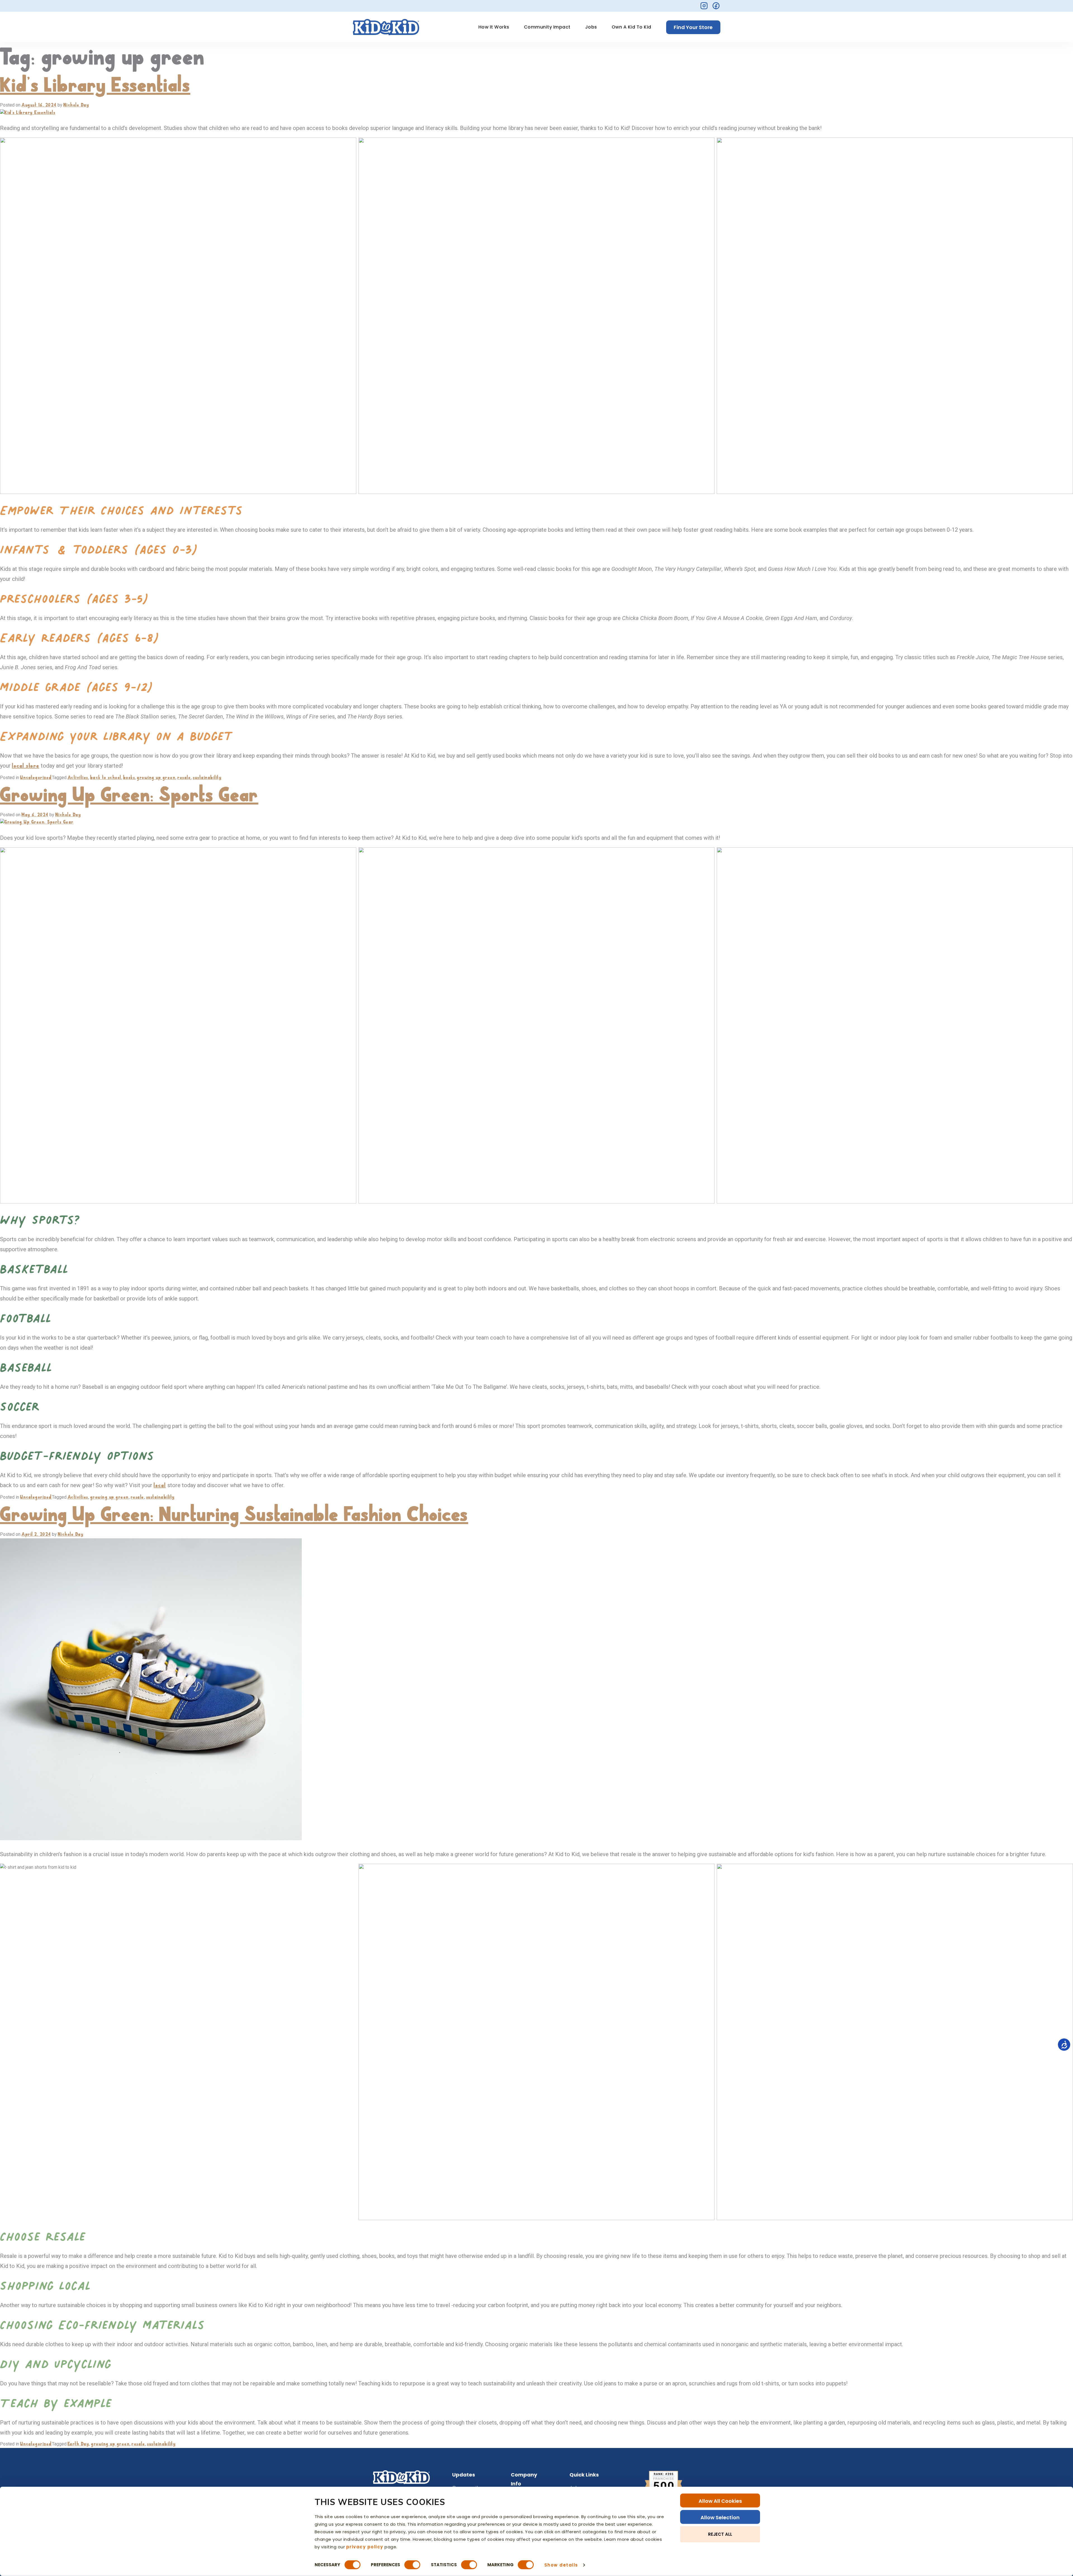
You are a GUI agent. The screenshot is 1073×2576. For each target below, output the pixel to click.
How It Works (494, 27)
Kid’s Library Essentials (95, 86)
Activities (78, 778)
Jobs (591, 27)
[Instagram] (704, 6)
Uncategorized (36, 778)
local (160, 1486)
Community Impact (547, 27)
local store (26, 766)
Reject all (720, 2534)
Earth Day (79, 2444)
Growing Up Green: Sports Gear (129, 796)
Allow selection (720, 2517)
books (129, 778)
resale (184, 778)
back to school (106, 778)
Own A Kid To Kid (632, 27)
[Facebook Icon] (716, 6)
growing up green (156, 778)
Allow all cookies (720, 2501)
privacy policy (365, 2547)
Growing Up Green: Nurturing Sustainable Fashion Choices (234, 1516)
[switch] (412, 2565)
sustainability (207, 778)
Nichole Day (76, 105)
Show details (561, 2565)
